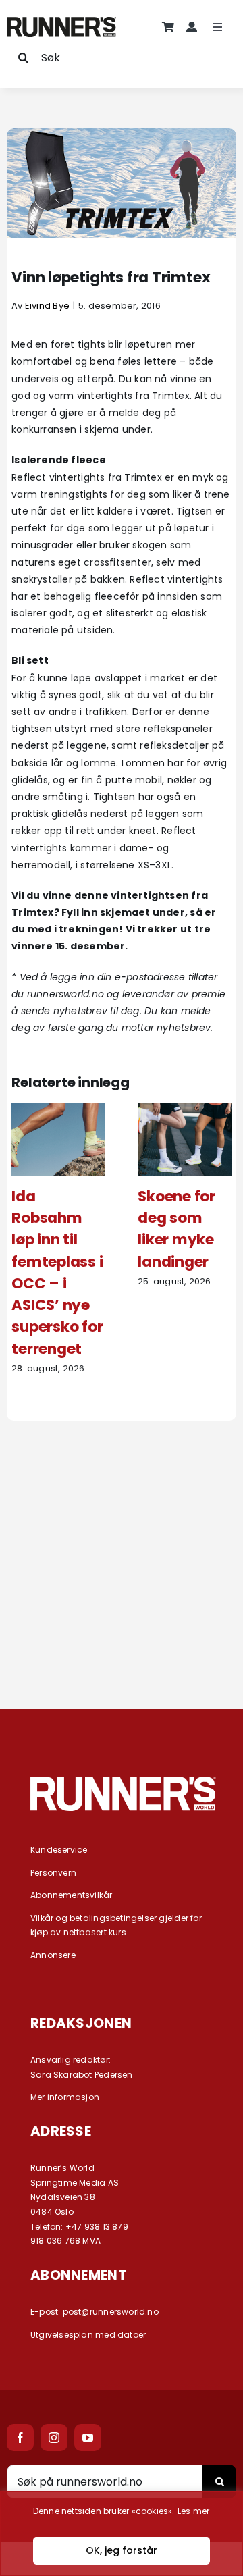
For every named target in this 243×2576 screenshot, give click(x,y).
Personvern (53, 1873)
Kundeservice (59, 1850)
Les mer (193, 2511)
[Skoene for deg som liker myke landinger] (185, 1110)
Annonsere (53, 1955)
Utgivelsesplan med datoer (88, 2335)
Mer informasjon (65, 2097)
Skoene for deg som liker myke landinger (177, 1229)
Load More (122, 1637)
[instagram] (54, 2438)
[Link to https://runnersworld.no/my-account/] (192, 27)
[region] (122, 2533)
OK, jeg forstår (122, 2550)
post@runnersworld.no (111, 2312)
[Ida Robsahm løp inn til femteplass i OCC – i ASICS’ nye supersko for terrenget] (58, 1110)
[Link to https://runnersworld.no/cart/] (168, 27)
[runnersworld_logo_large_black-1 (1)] (61, 22)
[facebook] (20, 2438)
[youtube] (88, 2438)
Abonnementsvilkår (72, 1895)
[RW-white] (123, 1781)
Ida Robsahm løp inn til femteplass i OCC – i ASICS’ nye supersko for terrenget (57, 1272)
